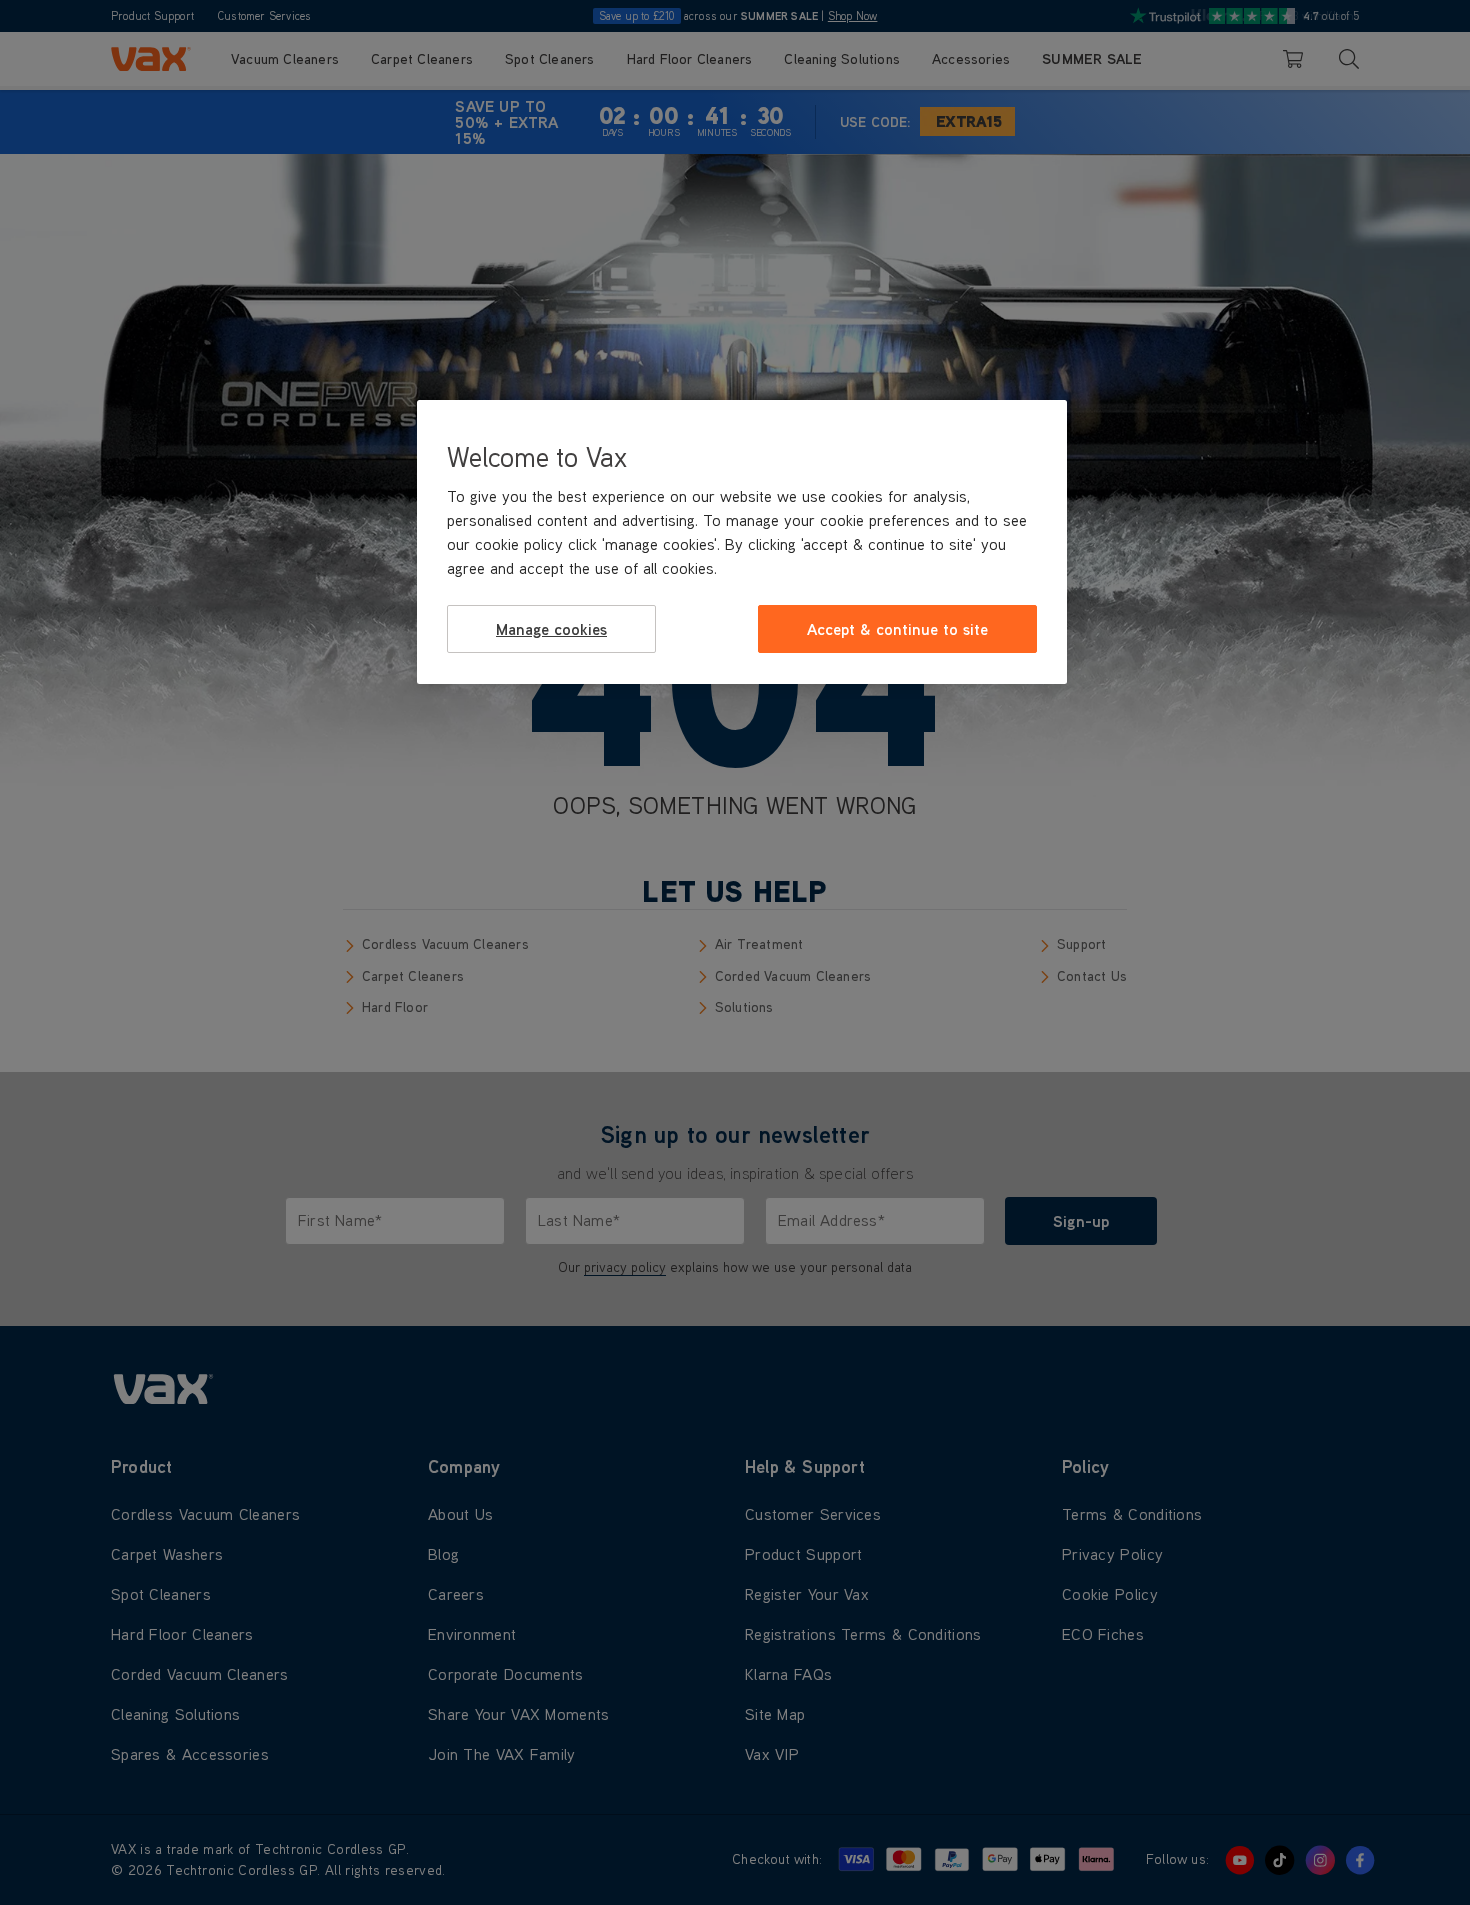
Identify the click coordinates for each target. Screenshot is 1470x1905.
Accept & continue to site (897, 629)
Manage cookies (551, 629)
